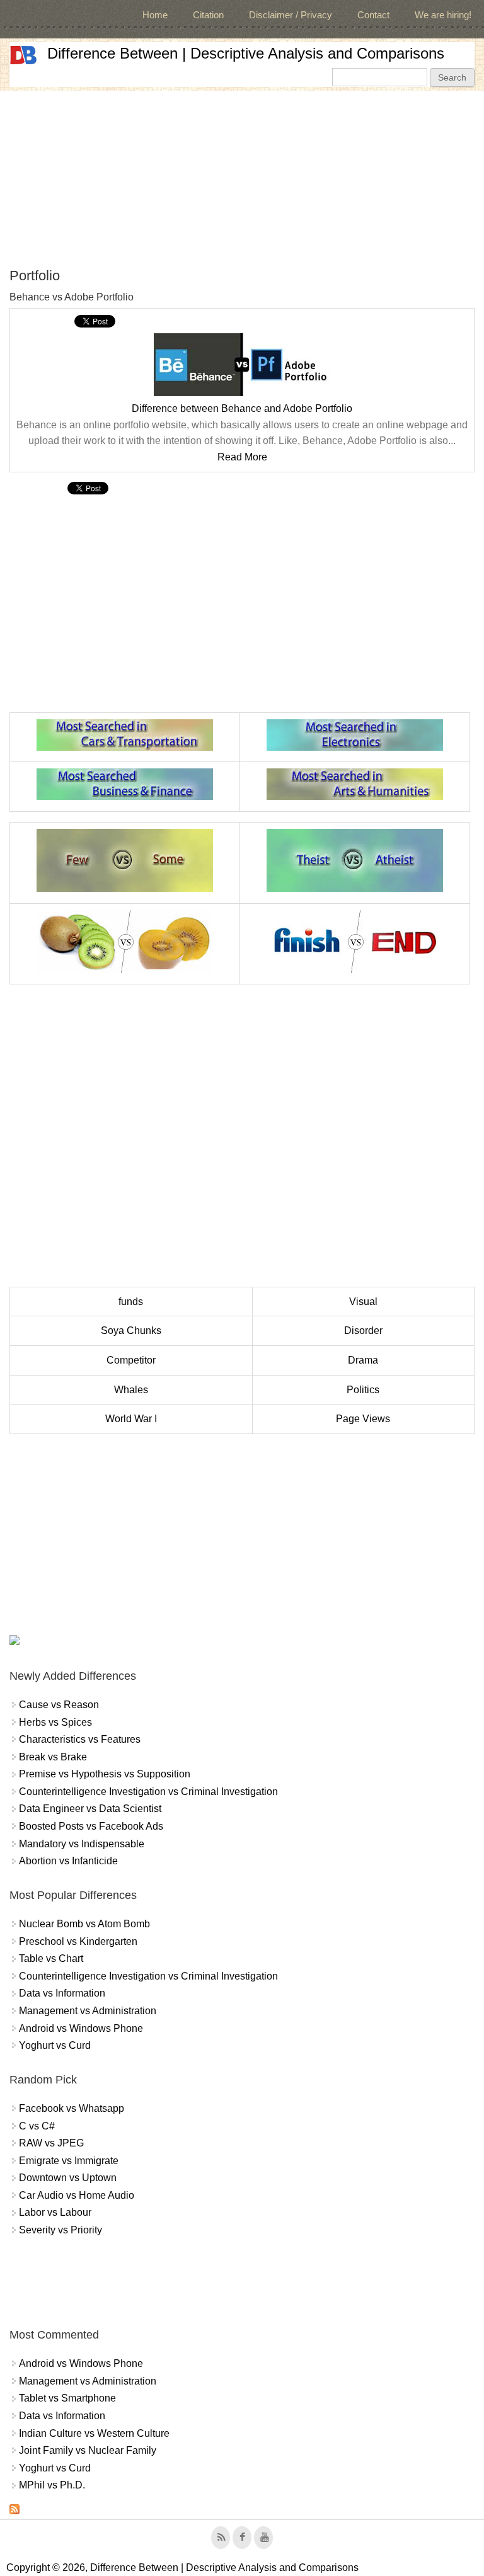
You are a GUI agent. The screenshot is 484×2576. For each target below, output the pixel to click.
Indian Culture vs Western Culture (94, 2433)
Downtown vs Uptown (68, 2178)
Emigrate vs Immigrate (69, 2161)
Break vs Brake (53, 1757)
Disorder (363, 1331)
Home (155, 15)
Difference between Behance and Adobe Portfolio (242, 408)
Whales (131, 1390)
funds (131, 1302)
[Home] (23, 55)
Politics (363, 1390)
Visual (363, 1302)
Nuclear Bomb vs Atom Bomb (84, 1924)
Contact (373, 15)
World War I (131, 1419)
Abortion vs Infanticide (68, 1861)
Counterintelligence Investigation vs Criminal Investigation (148, 1792)
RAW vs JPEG (51, 2143)
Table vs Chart (51, 1958)
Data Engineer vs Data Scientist (90, 1809)
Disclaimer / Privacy (291, 15)
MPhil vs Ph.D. (52, 2485)
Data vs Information (62, 1993)
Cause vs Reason (59, 1705)
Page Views (363, 1419)
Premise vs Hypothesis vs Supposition (105, 1774)
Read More (242, 457)
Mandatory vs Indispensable (82, 1844)
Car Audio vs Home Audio (77, 2195)
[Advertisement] (242, 179)
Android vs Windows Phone (81, 2028)
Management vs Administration (88, 2011)
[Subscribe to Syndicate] (14, 2511)
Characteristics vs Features (80, 1739)
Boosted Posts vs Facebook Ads (91, 1826)
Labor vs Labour (55, 2212)
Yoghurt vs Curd (55, 2045)
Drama (363, 1360)
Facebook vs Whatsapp (72, 2108)
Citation (208, 15)
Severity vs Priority (60, 2230)
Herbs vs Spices (55, 1722)
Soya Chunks (131, 1331)
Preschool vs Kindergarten (78, 1941)
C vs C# (37, 2126)
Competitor (131, 1360)
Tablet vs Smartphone (67, 2398)
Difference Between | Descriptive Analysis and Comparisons (246, 53)
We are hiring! (443, 15)
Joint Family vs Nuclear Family (88, 2450)
